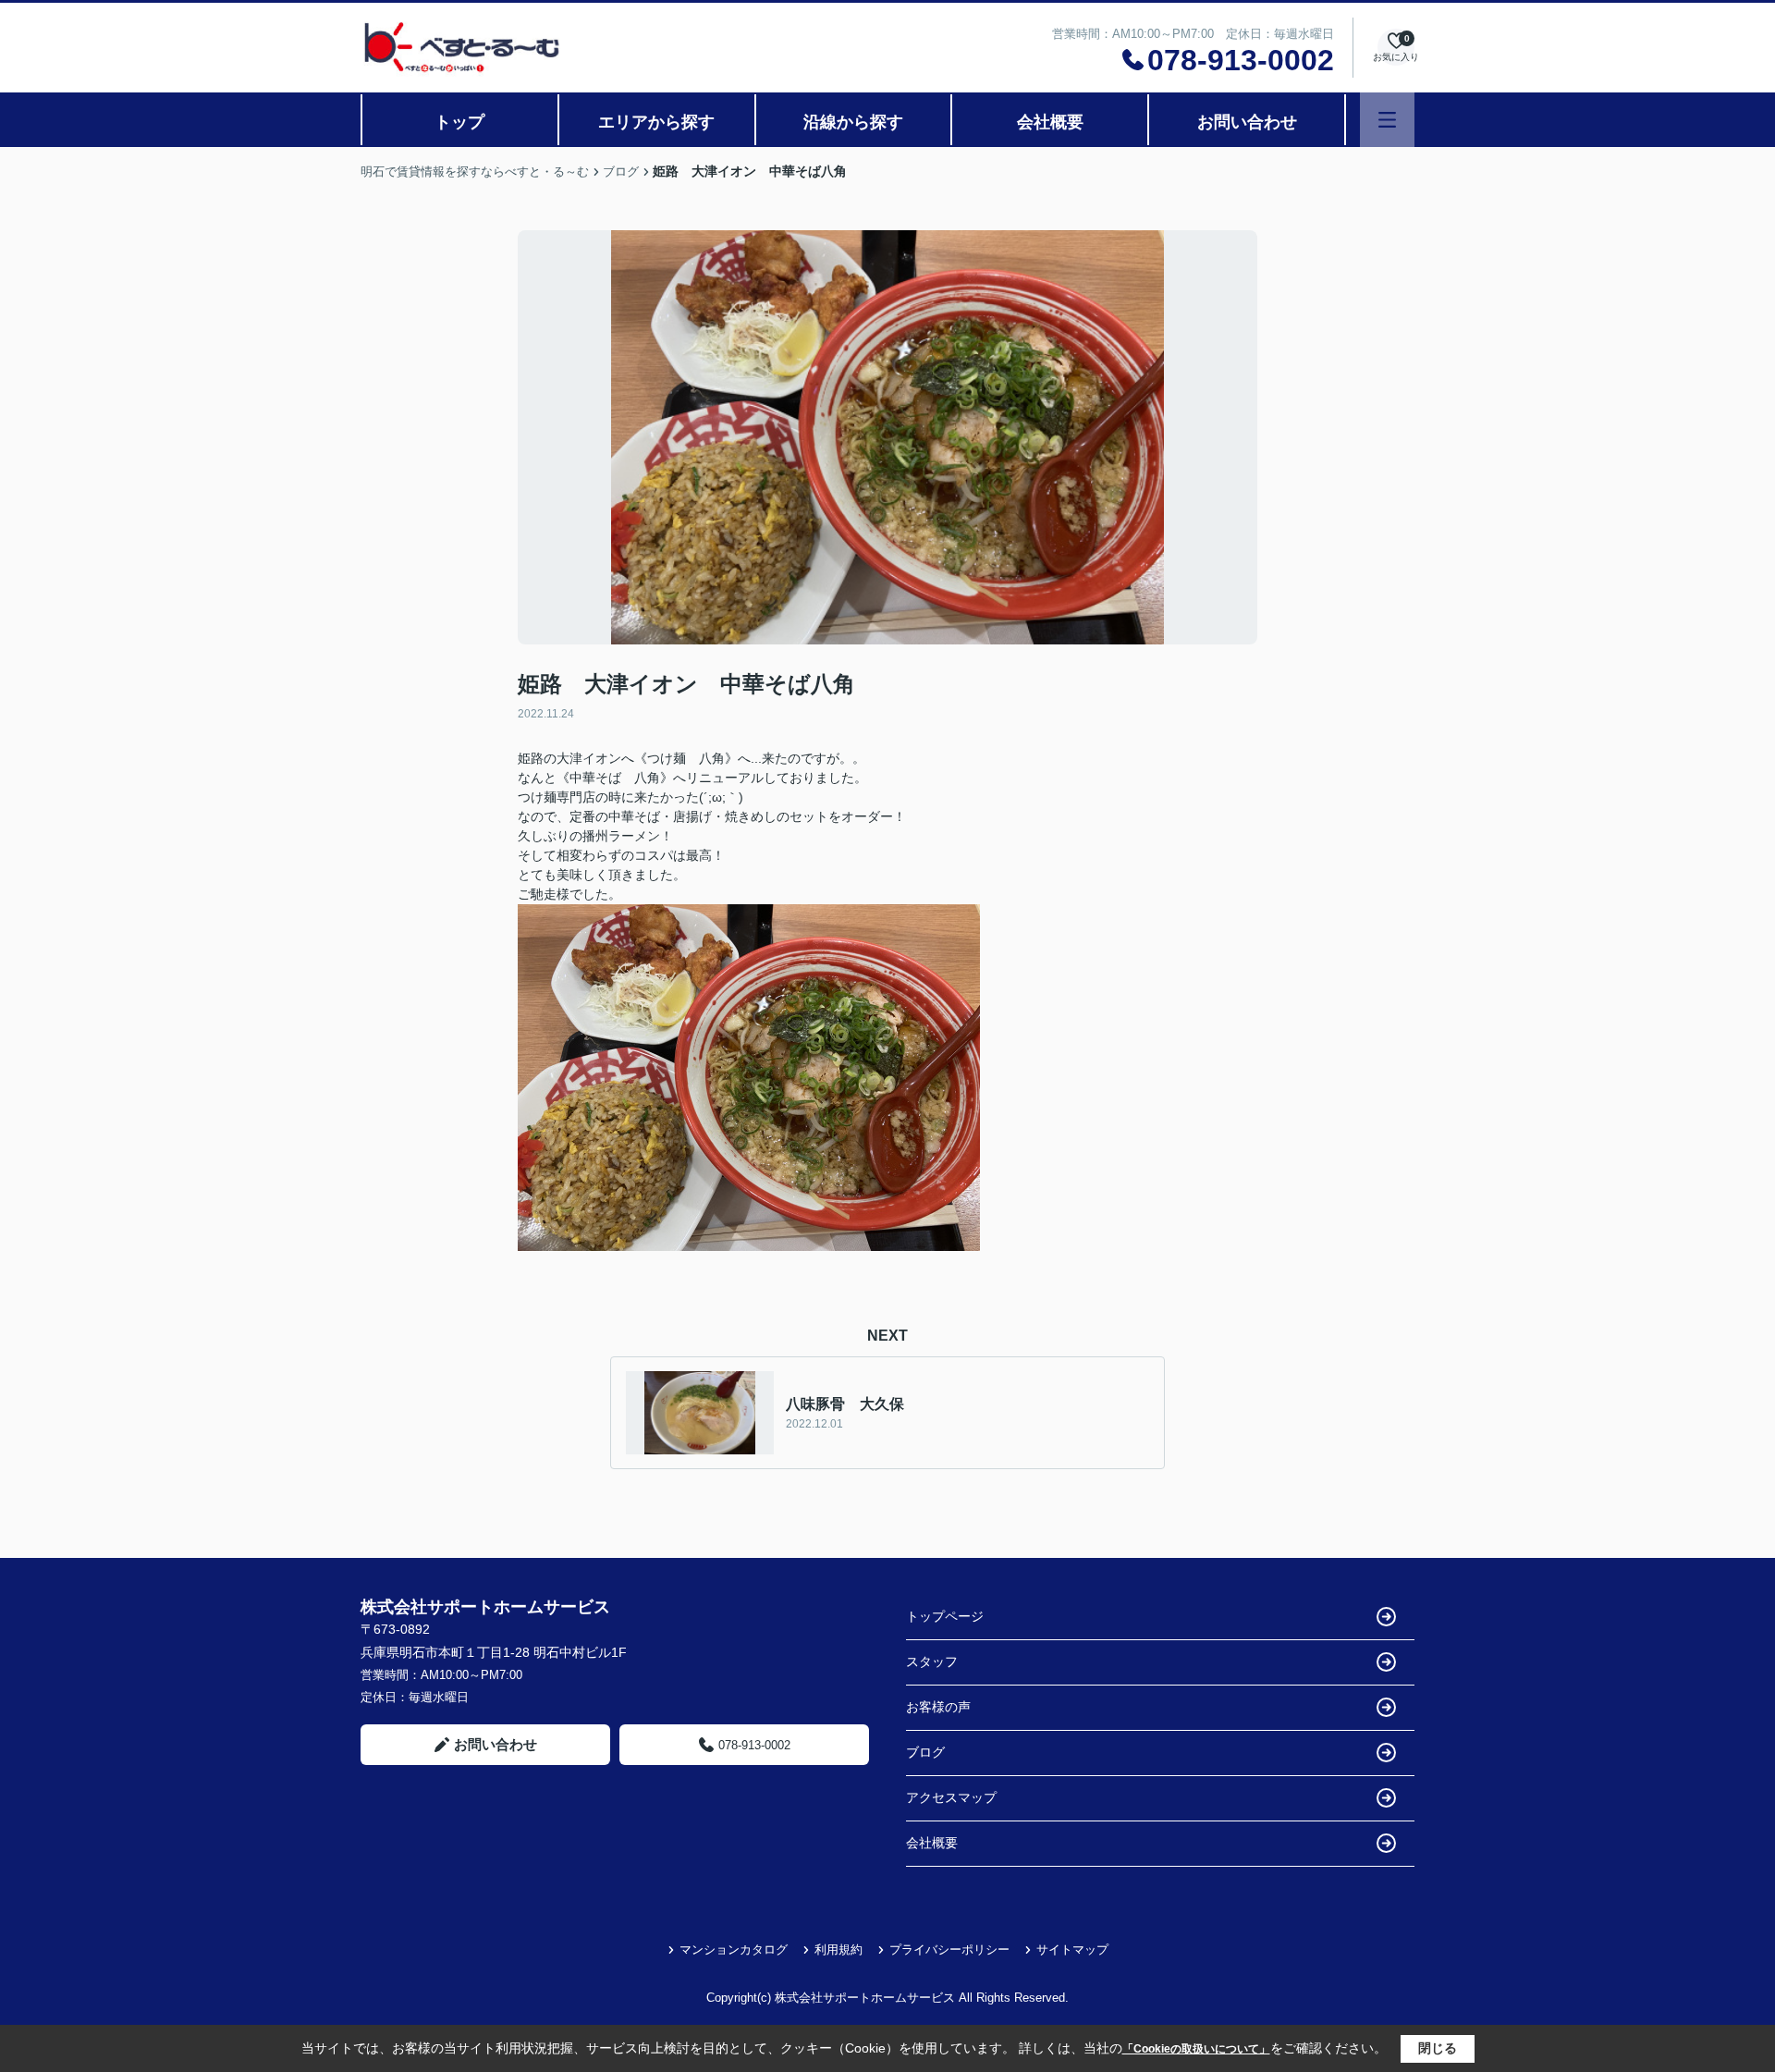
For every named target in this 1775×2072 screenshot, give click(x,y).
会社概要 (1050, 122)
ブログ (925, 1752)
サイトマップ (1072, 1949)
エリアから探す (656, 122)
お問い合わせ (1247, 122)
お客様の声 (938, 1707)
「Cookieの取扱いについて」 (1196, 2049)
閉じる (1438, 2048)
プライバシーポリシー (949, 1949)
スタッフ (932, 1661)
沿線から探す (853, 122)
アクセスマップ (951, 1797)
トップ (459, 122)
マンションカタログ (734, 1949)
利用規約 (839, 1949)
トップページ (945, 1616)
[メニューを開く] (1387, 120)
